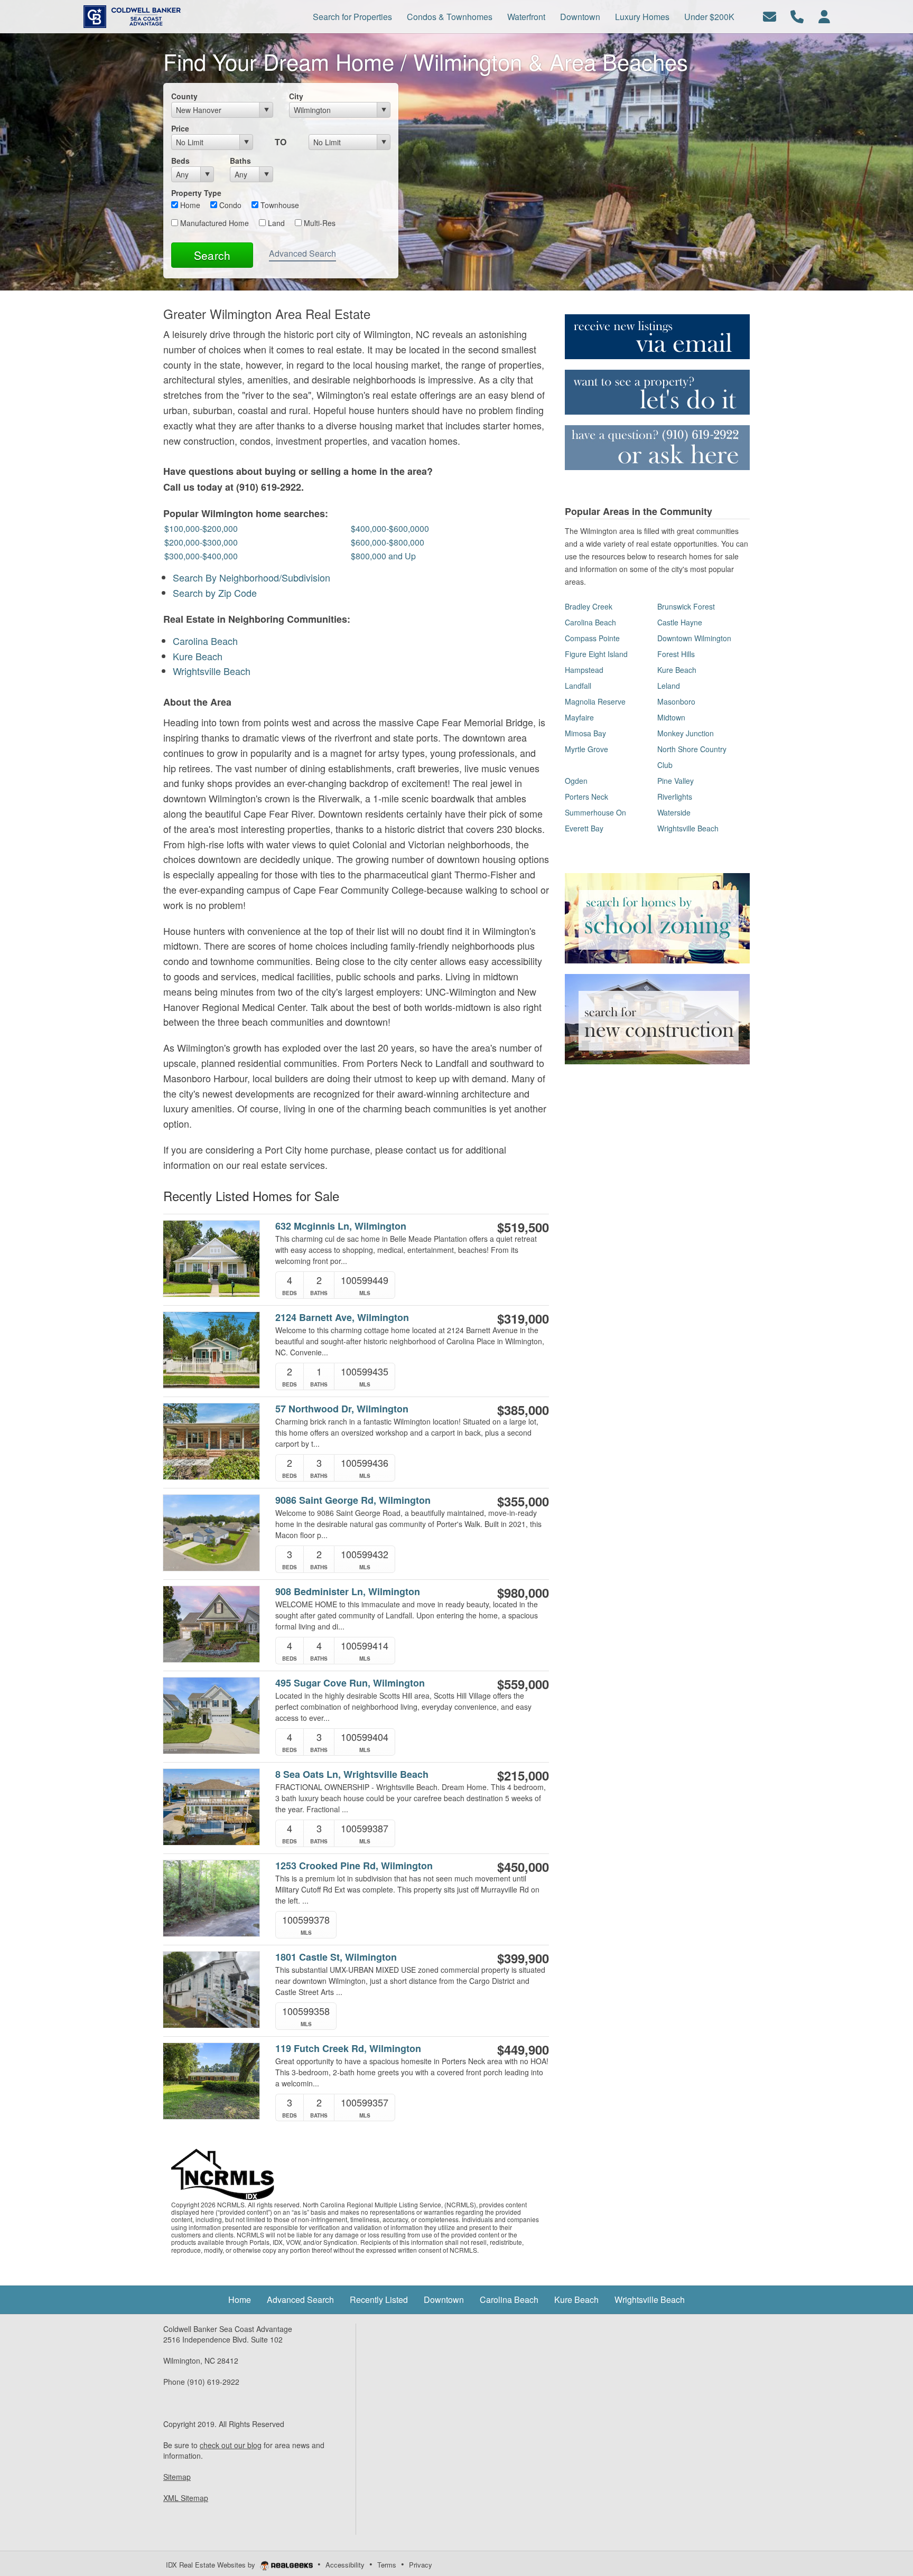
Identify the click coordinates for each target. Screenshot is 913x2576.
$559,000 (523, 1684)
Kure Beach (198, 656)
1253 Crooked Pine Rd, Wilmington (354, 1866)
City (296, 96)
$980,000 (523, 1593)
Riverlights (675, 797)
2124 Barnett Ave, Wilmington (342, 1318)
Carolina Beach (205, 641)
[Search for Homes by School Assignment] (657, 917)
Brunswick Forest (686, 606)
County (184, 96)
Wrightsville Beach (212, 671)
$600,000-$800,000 (388, 542)
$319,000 (523, 1318)
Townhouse (279, 205)
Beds (180, 161)
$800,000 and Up (383, 556)
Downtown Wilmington (694, 638)
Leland (669, 686)
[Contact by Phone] (797, 16)
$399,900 (523, 1958)
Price (180, 128)
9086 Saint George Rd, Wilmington (353, 1500)
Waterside (674, 812)
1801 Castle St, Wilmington (336, 1957)
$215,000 (523, 1775)
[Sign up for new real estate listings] (657, 335)
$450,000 (523, 1867)
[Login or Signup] (824, 16)
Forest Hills (676, 654)
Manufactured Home (213, 223)
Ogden (576, 781)
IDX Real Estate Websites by (212, 2565)
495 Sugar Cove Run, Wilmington (350, 1683)
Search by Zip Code (215, 593)
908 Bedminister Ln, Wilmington (348, 1592)
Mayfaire (579, 717)
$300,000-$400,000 (201, 556)
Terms (387, 2565)
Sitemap (177, 2477)
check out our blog (231, 2445)
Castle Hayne (680, 622)
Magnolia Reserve (595, 701)
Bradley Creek (589, 606)
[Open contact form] (770, 16)
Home (189, 205)
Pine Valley (676, 781)
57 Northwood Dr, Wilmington (342, 1409)
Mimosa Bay (585, 733)
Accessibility (345, 2565)
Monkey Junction (686, 733)
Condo (229, 205)
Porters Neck (586, 797)
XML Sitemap (186, 2498)
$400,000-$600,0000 (390, 528)
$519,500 (523, 1227)
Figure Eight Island (596, 654)
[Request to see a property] (657, 391)
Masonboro (676, 701)
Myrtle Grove (586, 749)
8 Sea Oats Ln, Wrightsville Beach (352, 1774)
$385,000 (523, 1410)
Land (275, 223)
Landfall (578, 686)
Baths (240, 161)
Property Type (196, 193)
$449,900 (523, 2049)
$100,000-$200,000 (201, 528)
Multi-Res (319, 223)
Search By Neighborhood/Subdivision (251, 577)
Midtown (671, 717)
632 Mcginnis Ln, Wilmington (341, 1226)
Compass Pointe (592, 638)
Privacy (421, 2565)
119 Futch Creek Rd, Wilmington (348, 2049)
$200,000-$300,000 (201, 542)
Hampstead (584, 670)
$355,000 (523, 1501)
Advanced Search (302, 253)
